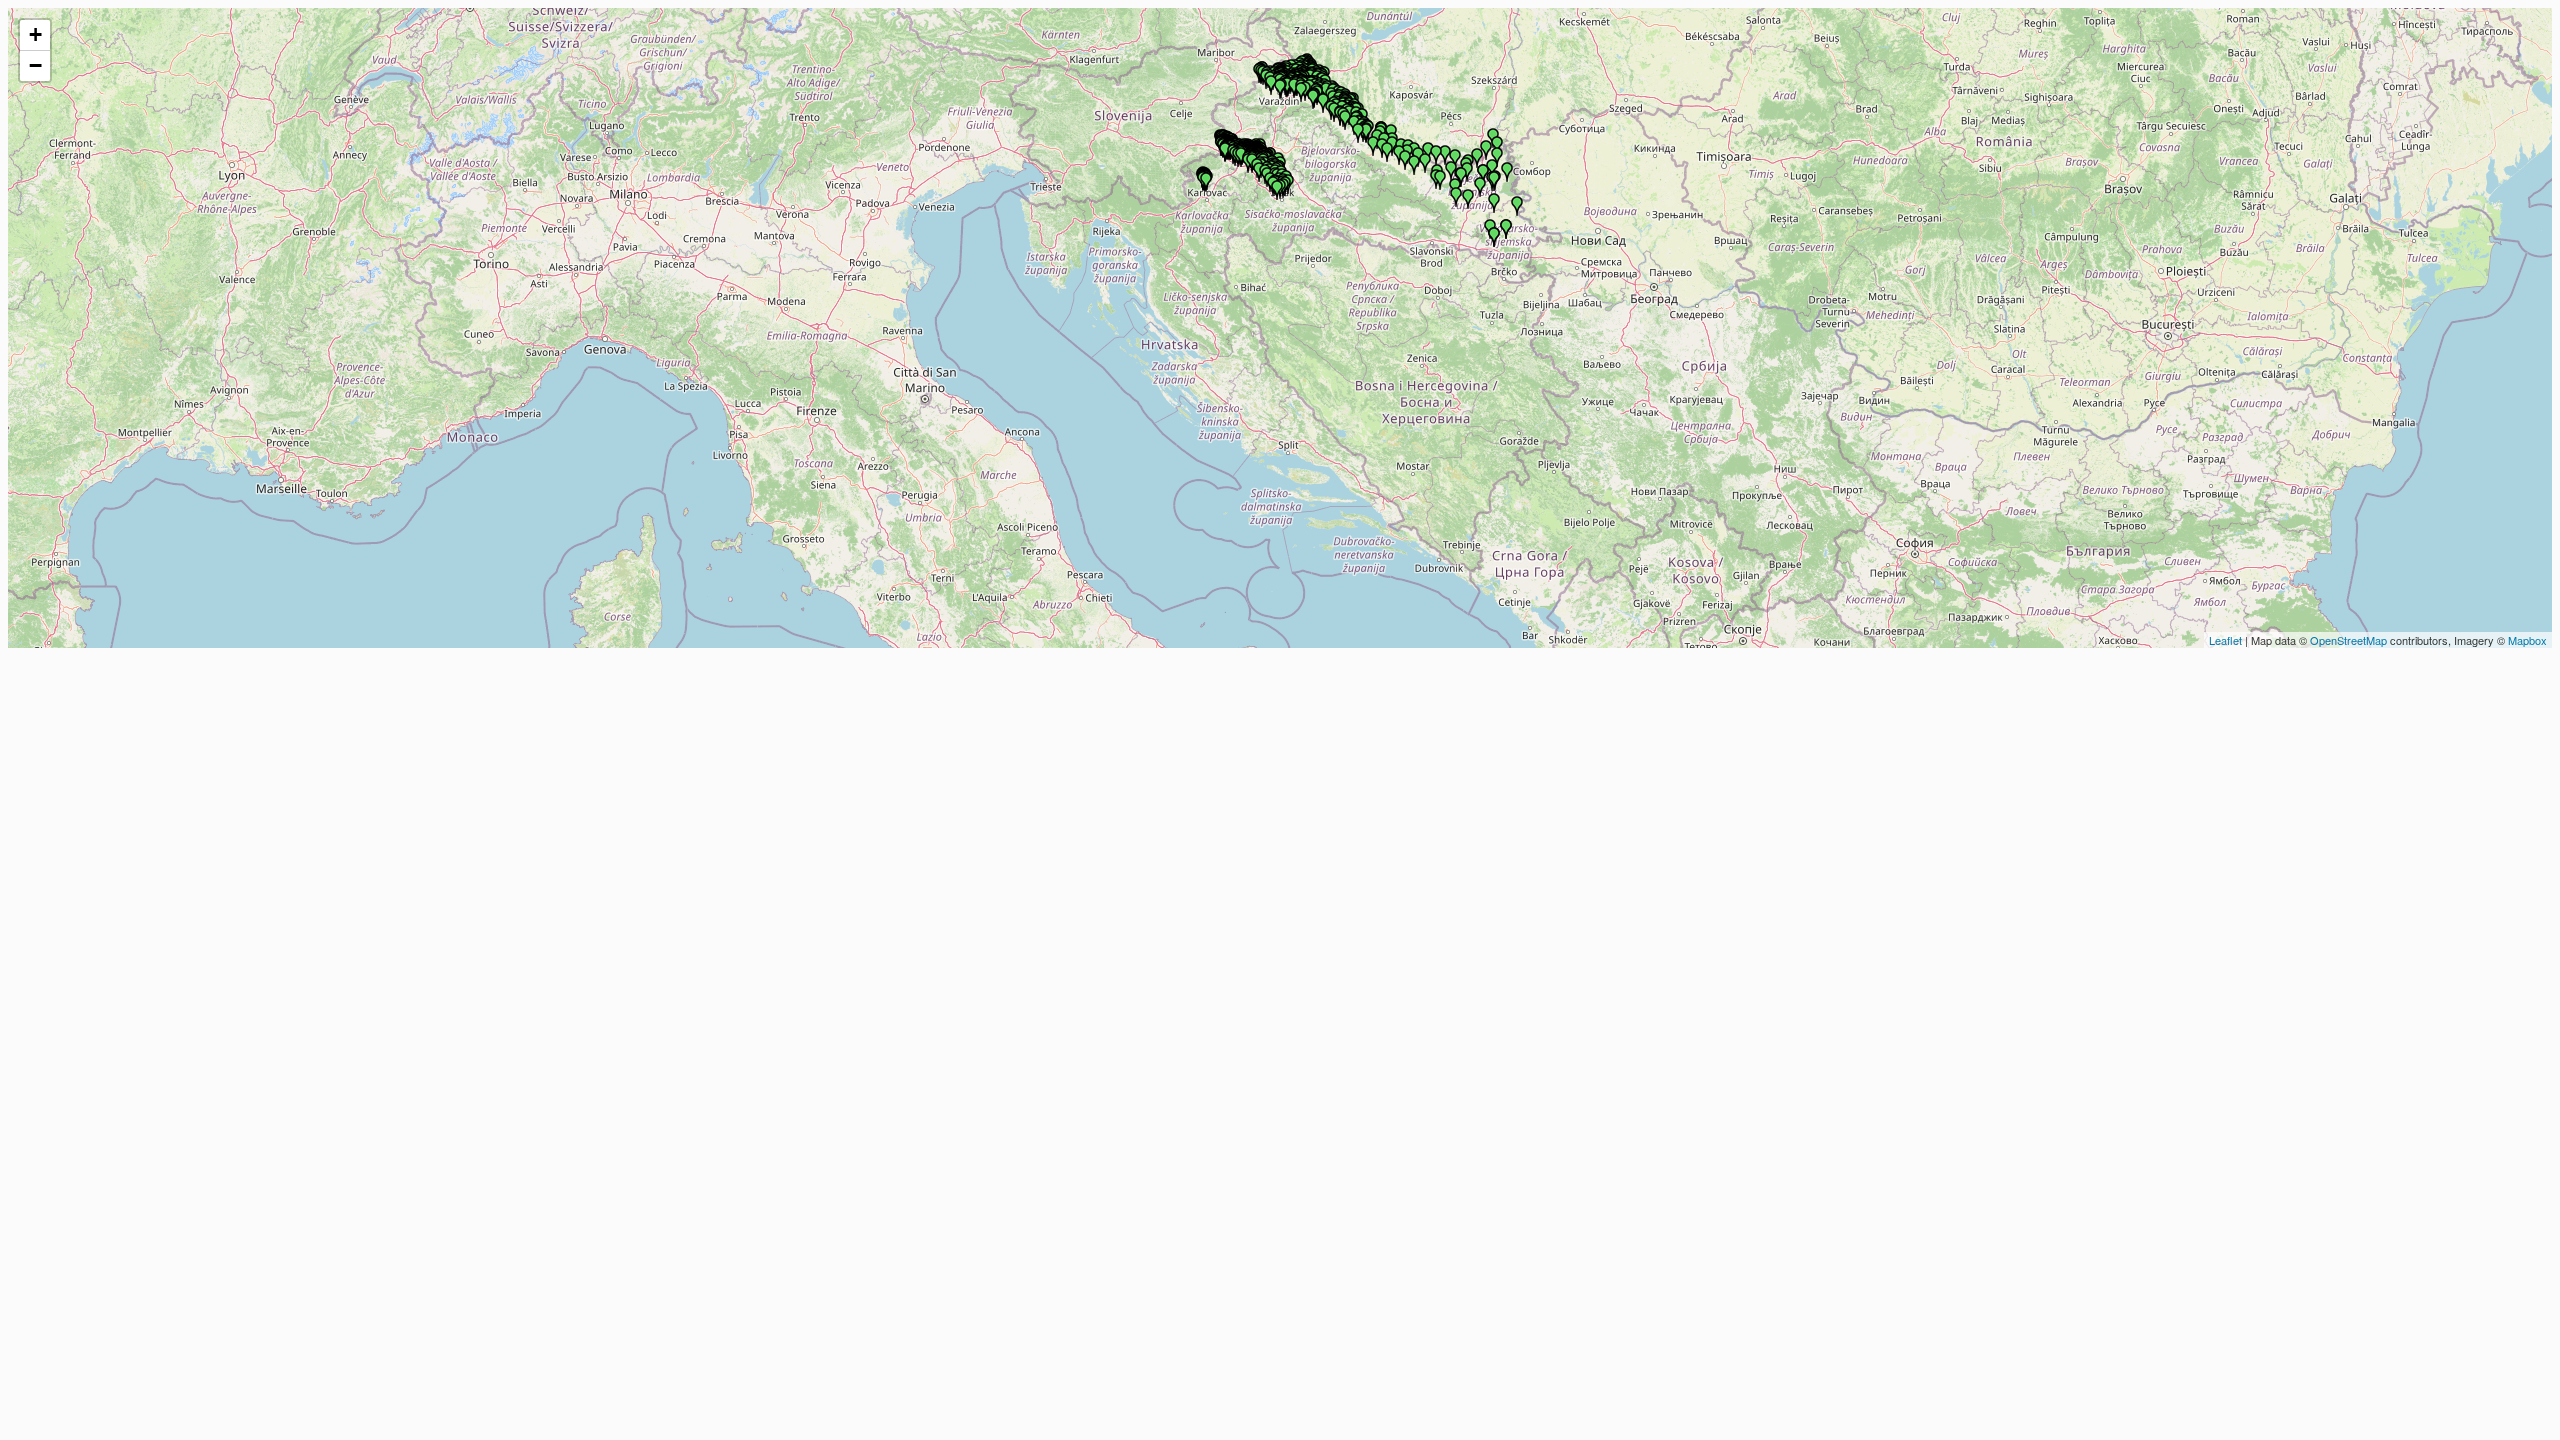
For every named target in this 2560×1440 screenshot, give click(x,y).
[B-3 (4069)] (1477, 158)
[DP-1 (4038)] (1271, 85)
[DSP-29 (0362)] (1277, 190)
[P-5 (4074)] (1507, 172)
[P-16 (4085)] (1480, 187)
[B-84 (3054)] (1345, 120)
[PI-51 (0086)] (1241, 157)
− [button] (35, 65)
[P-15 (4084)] (1456, 197)
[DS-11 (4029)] (1373, 146)
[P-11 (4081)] (1497, 146)
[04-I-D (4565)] (1506, 229)
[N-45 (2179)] (1287, 87)
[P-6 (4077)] (1494, 203)
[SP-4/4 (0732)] (1206, 182)
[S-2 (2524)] (1294, 88)
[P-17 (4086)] (1461, 177)
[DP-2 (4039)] (1280, 89)
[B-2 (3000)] (1313, 99)
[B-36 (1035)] (1445, 155)
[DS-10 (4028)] (1323, 103)
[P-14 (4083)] (1468, 199)
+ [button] (35, 34)
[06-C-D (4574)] (1494, 237)
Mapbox (2527, 640)
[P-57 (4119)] (1467, 172)
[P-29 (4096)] (1405, 160)
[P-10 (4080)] (1497, 157)
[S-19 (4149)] (1494, 181)
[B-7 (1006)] (1301, 92)
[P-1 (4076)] (1517, 206)
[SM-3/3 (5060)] (1225, 152)
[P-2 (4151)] (1483, 174)
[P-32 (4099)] (1387, 152)
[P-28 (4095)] (1428, 152)
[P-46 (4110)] (1358, 133)
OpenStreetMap (2348, 640)
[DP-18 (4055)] (1414, 165)
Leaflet (2225, 640)
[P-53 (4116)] (1436, 155)
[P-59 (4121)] (1451, 171)
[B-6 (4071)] (1440, 180)
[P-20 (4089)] (1486, 150)
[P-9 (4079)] (1492, 169)
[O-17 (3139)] (1366, 133)
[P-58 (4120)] (1455, 159)
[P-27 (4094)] (1425, 163)
